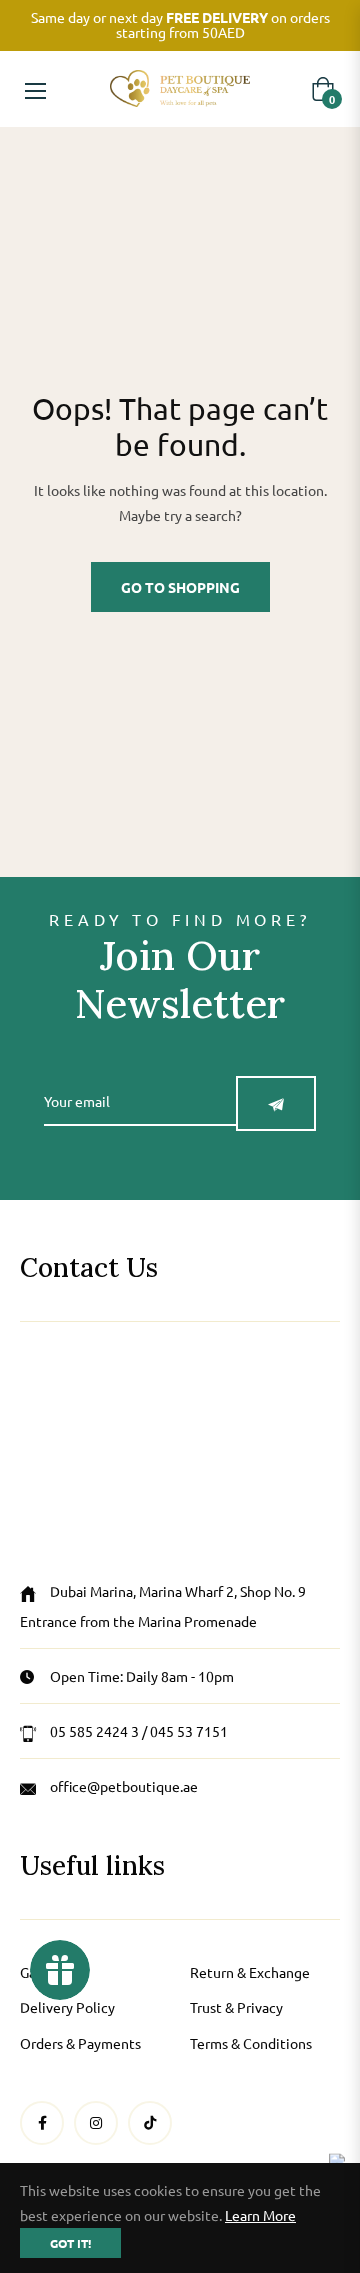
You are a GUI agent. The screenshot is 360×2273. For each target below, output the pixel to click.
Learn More (260, 2215)
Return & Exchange (250, 1972)
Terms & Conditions (251, 2043)
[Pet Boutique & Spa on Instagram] (96, 2122)
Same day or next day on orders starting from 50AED (180, 24)
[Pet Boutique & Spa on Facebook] (42, 2122)
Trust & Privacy (236, 2007)
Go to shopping (180, 587)
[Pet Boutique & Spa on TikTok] (150, 2122)
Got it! (70, 2243)
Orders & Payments (80, 2043)
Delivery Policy (67, 2007)
